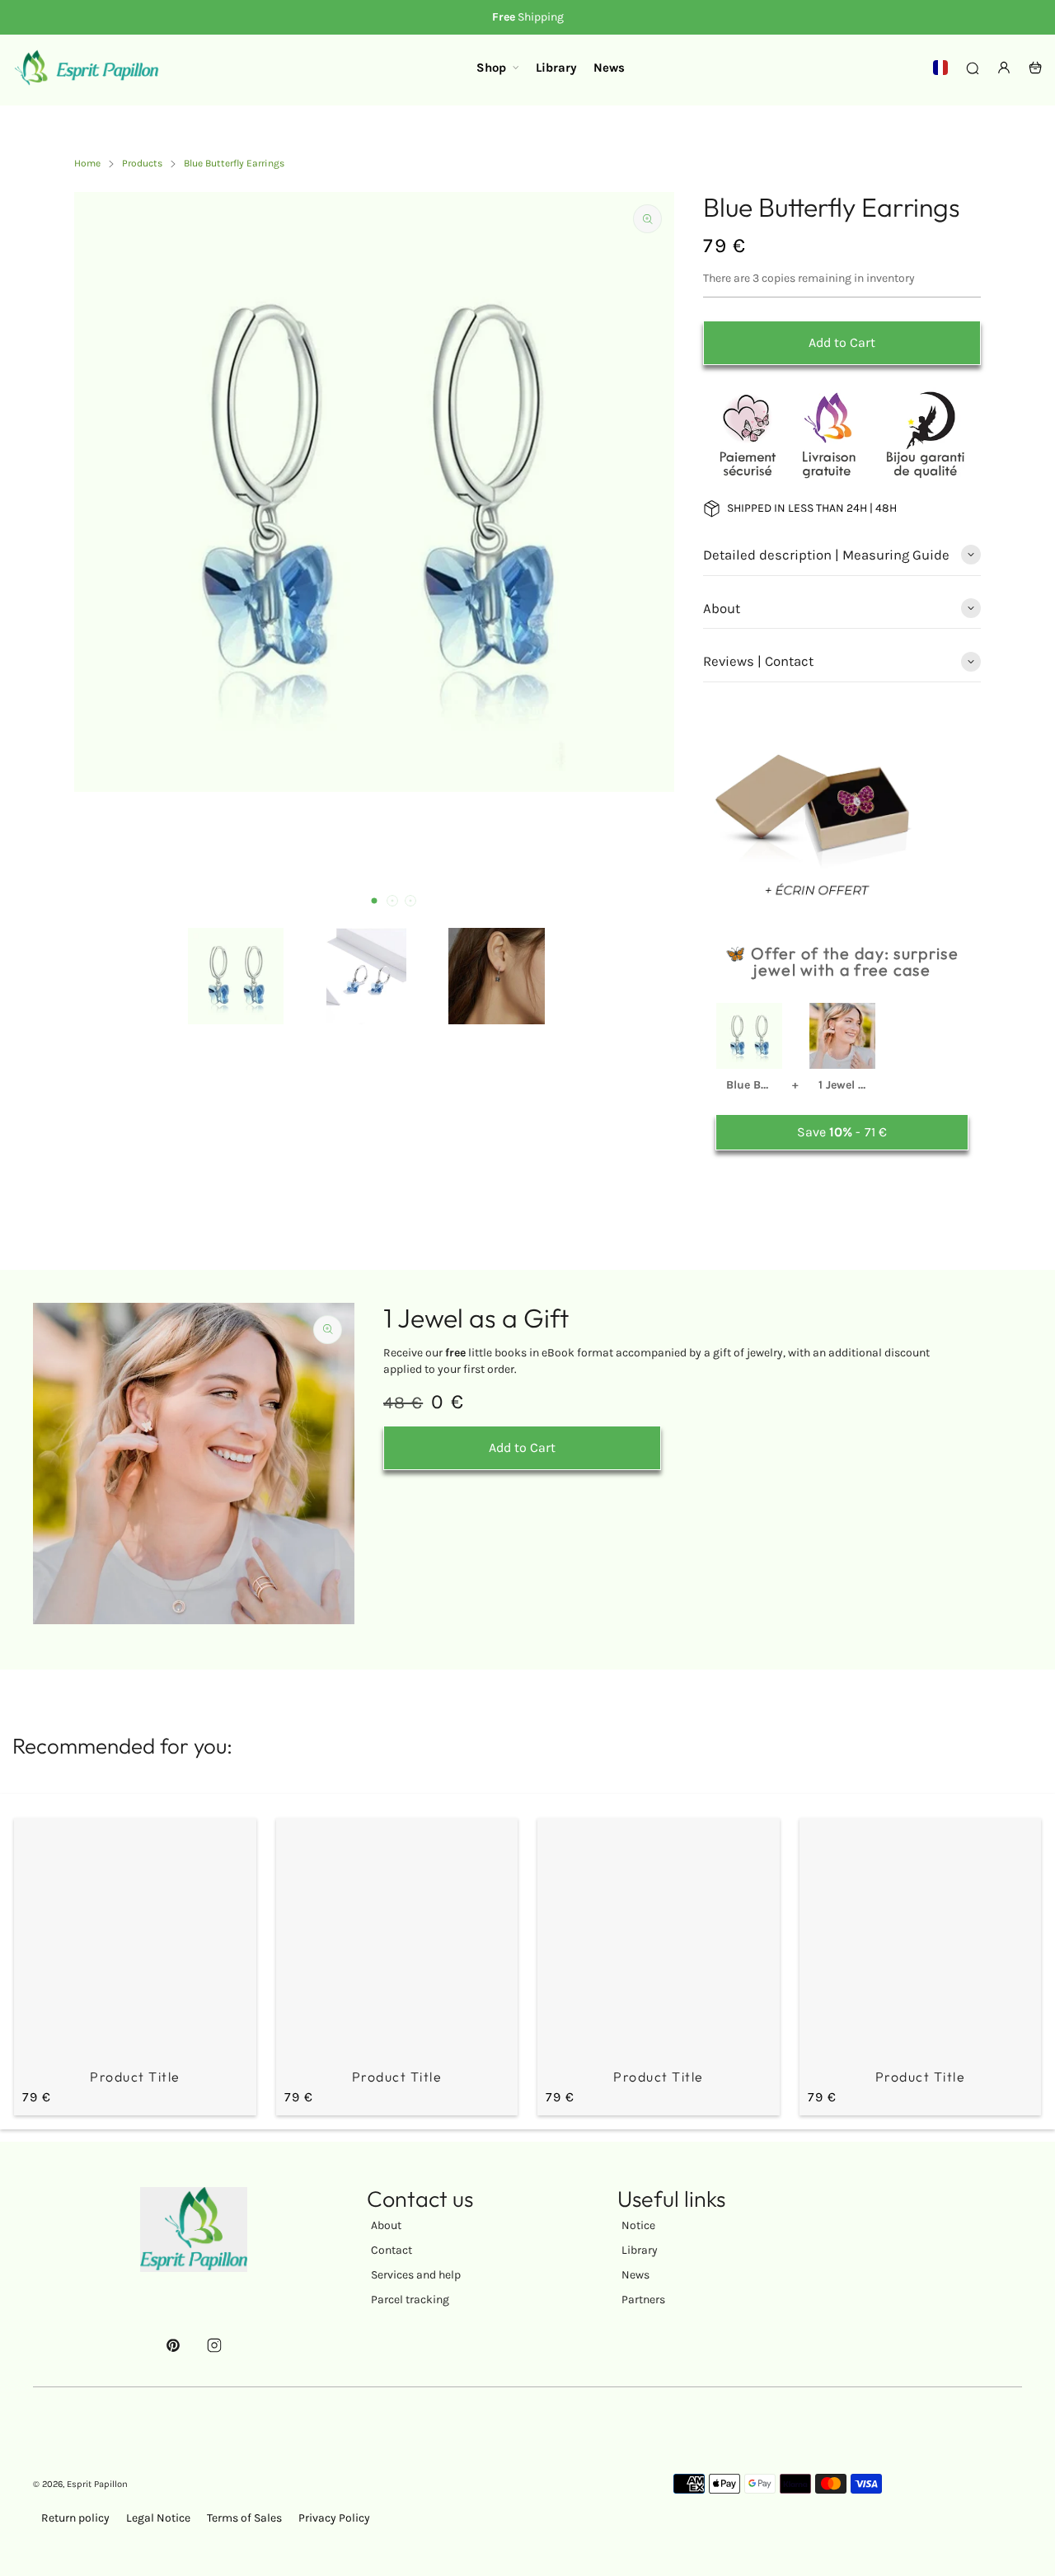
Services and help (416, 2275)
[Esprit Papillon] (87, 68)
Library (640, 2250)
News (635, 2275)
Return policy (75, 2518)
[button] (374, 901)
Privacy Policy (334, 2518)
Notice (638, 2225)
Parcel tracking (410, 2300)
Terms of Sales (244, 2518)
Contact (392, 2250)
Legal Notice (158, 2518)
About (386, 2225)
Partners (643, 2300)
